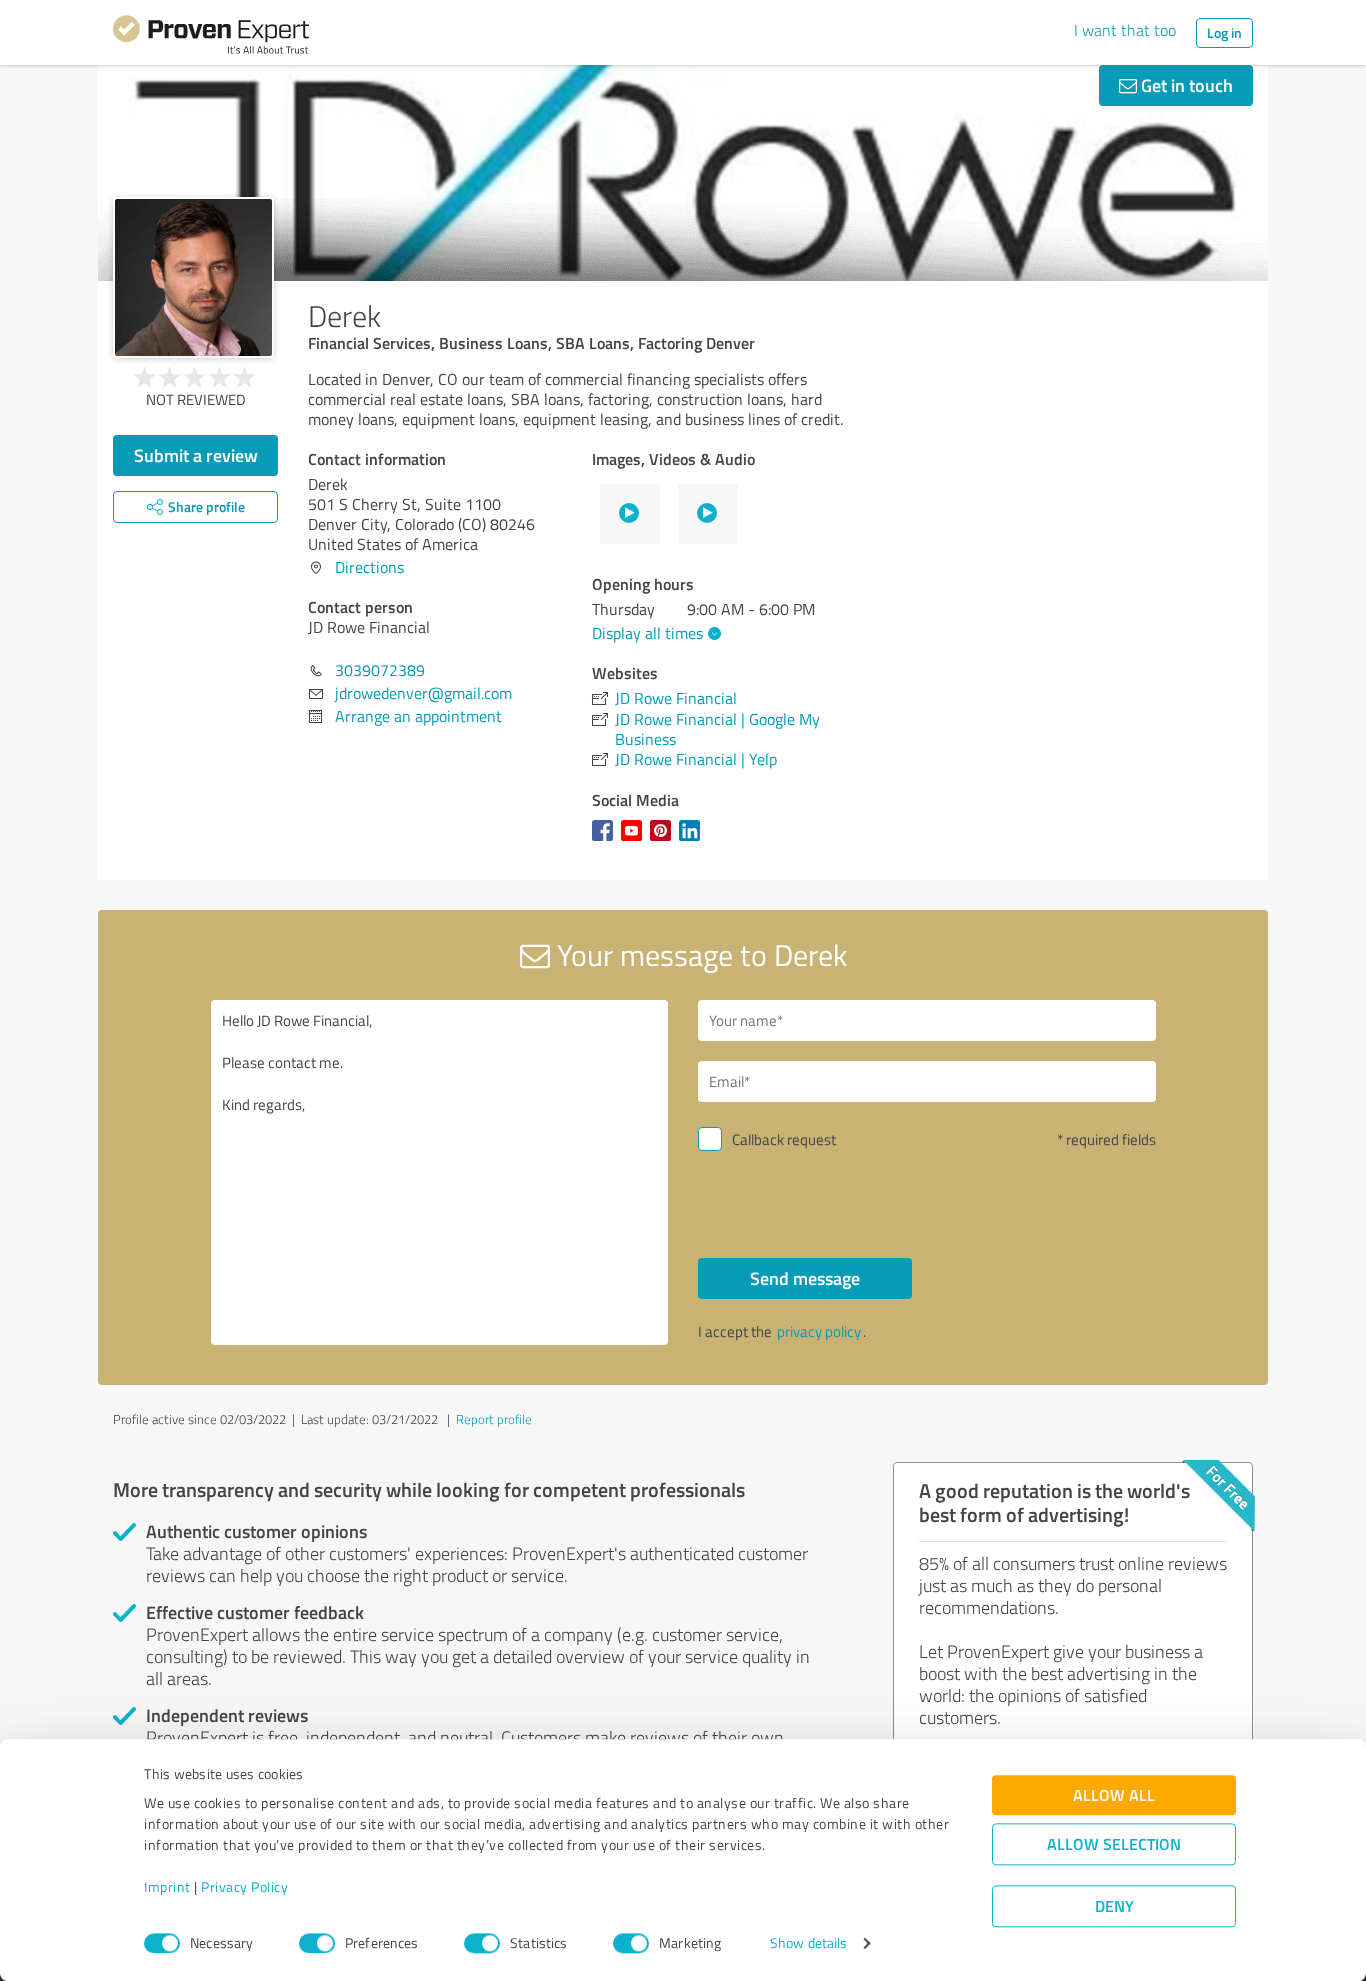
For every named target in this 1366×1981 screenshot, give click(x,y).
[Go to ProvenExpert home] (211, 38)
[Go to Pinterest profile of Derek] (664, 840)
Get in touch (1185, 85)
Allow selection (1114, 1844)
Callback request (784, 1139)
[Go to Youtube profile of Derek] (635, 840)
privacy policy (819, 1331)
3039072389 (380, 670)
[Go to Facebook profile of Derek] (606, 840)
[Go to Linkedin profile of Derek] (693, 840)
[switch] (317, 1943)
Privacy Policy (244, 1887)
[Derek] (193, 277)
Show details (808, 1943)
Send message (805, 1278)
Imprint (167, 1887)
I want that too (1125, 30)
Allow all (1114, 1795)
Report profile (494, 1419)
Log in (1224, 32)
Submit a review (196, 455)
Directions (369, 567)
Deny (1114, 1906)
